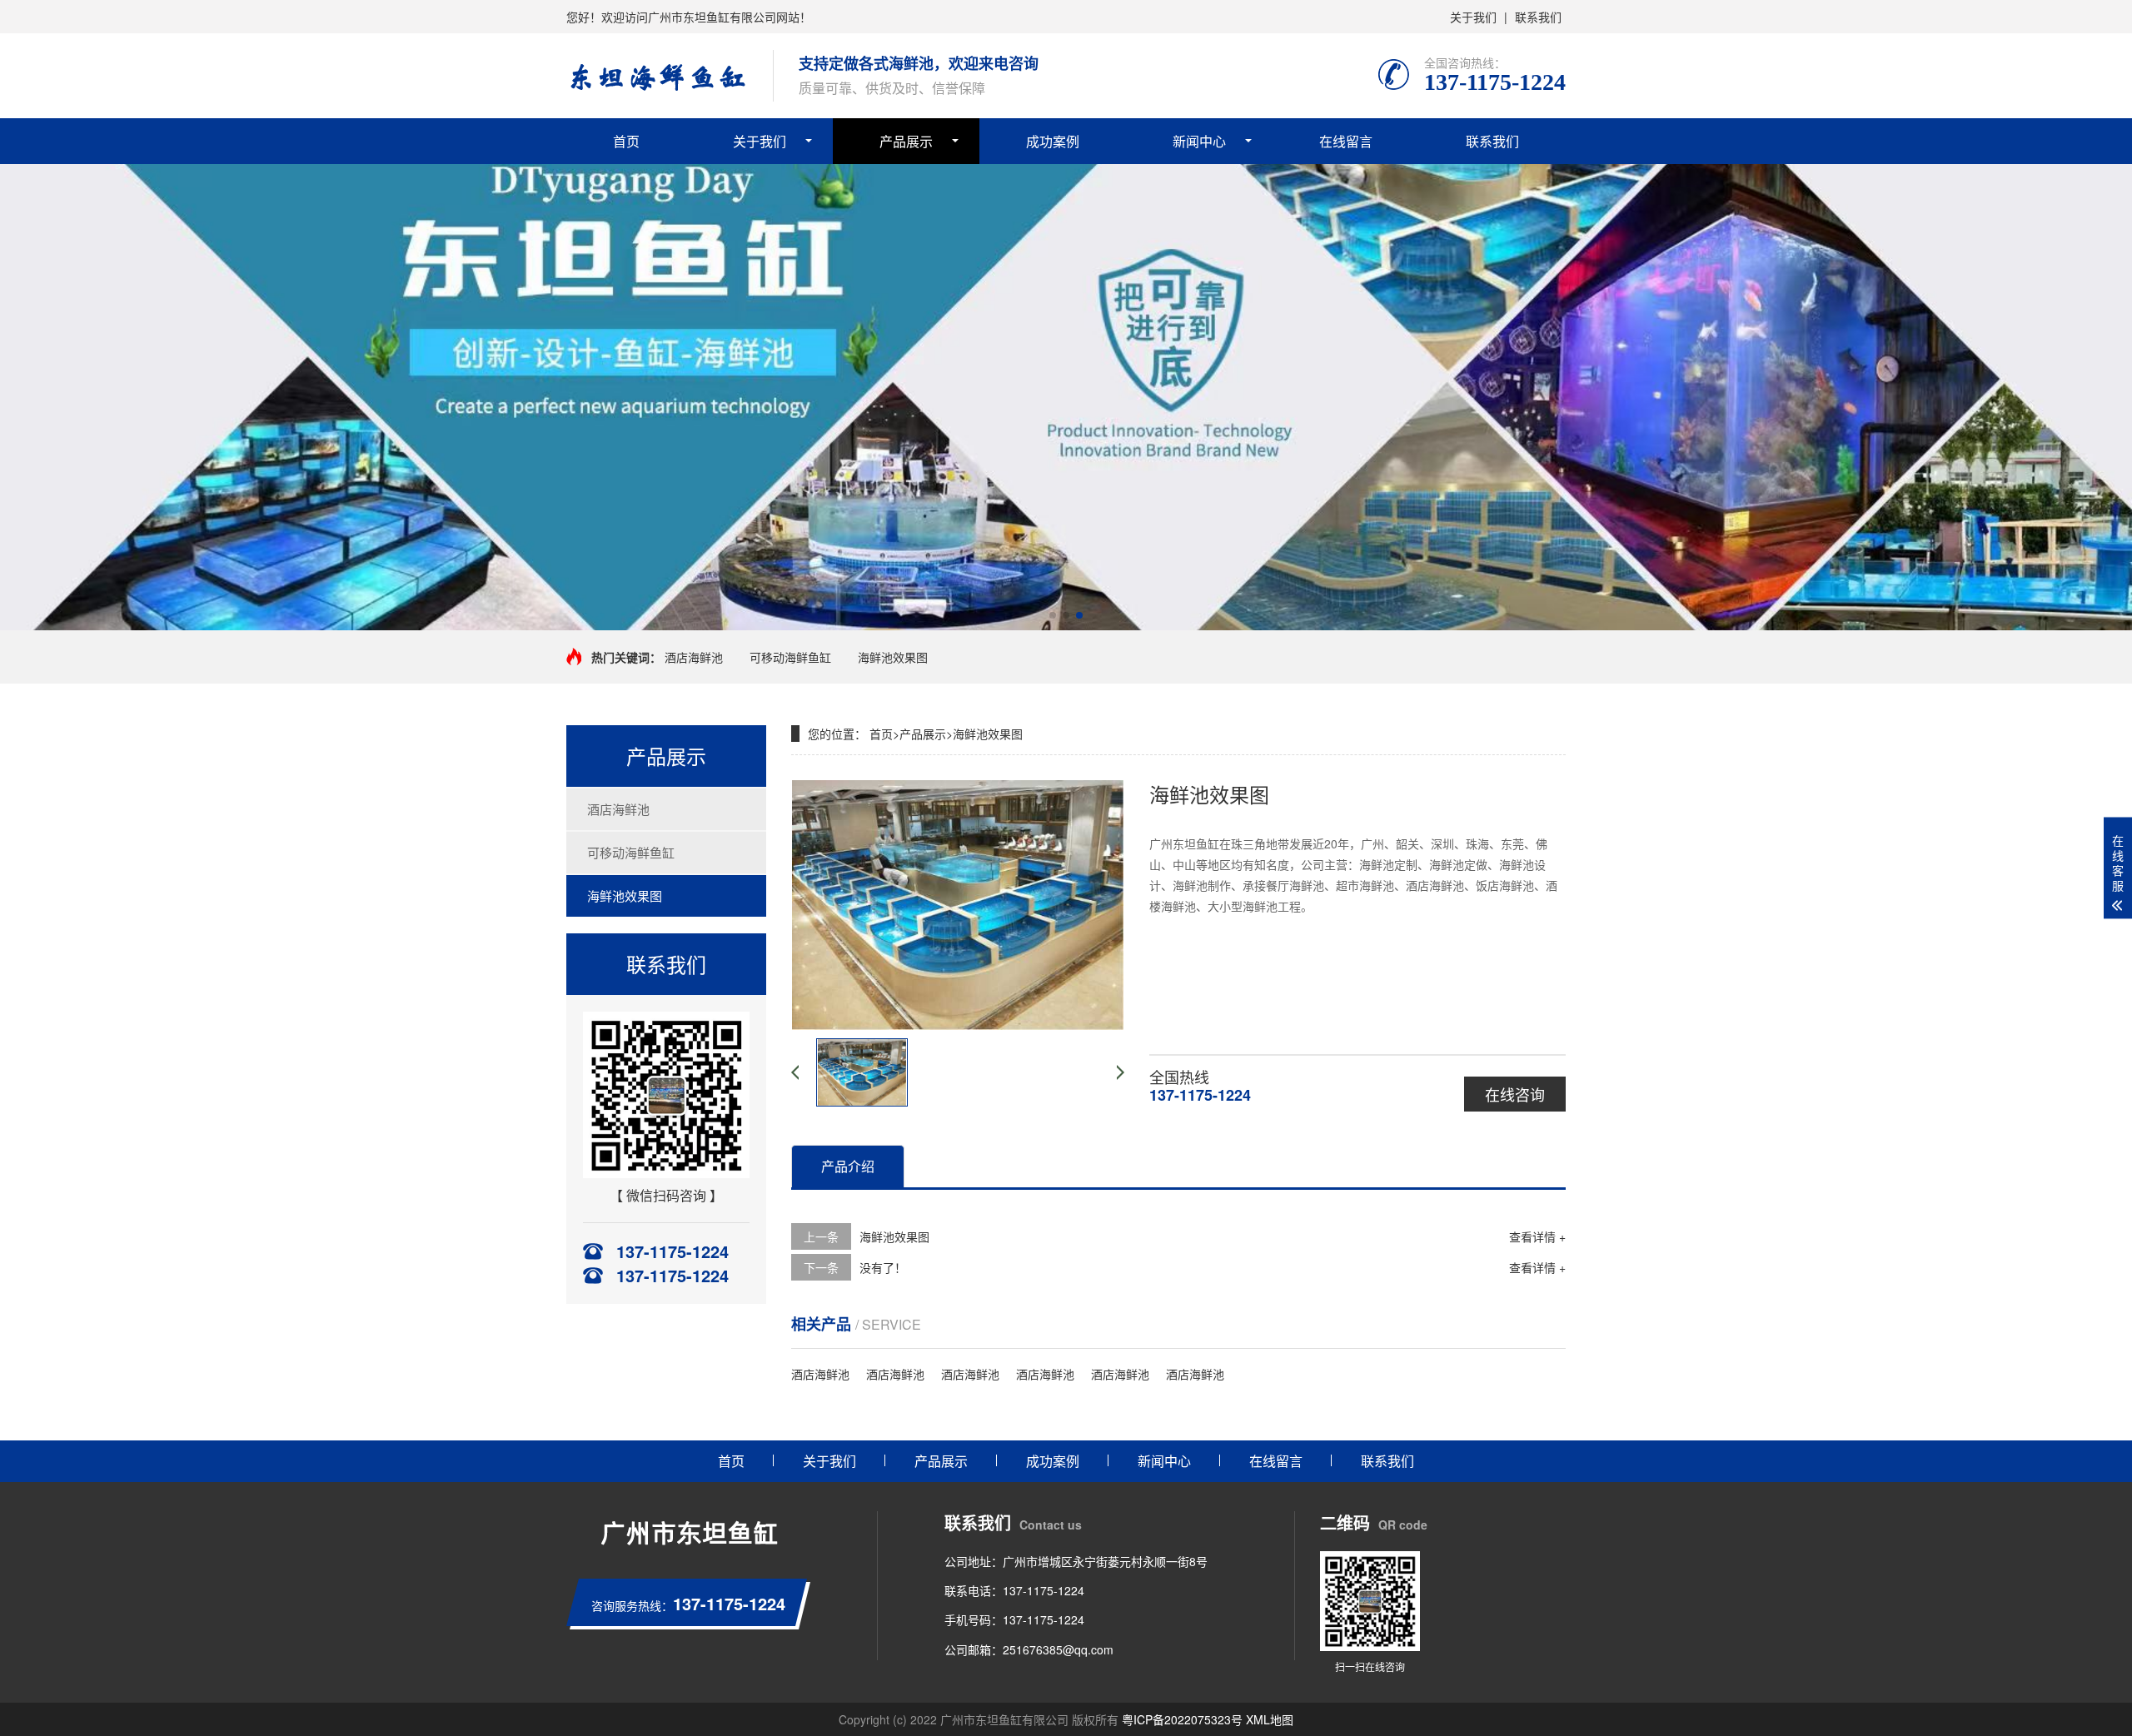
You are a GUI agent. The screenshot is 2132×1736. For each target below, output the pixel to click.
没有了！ (883, 1267)
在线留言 (1346, 141)
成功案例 (1053, 141)
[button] (1053, 615)
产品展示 (906, 141)
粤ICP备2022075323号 (1182, 1719)
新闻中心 (1199, 141)
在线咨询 (1515, 1094)
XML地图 (1270, 1719)
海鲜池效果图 (893, 657)
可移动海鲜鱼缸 (790, 657)
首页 (626, 141)
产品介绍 (848, 1166)
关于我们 (1473, 17)
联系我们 (1538, 17)
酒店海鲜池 (694, 657)
